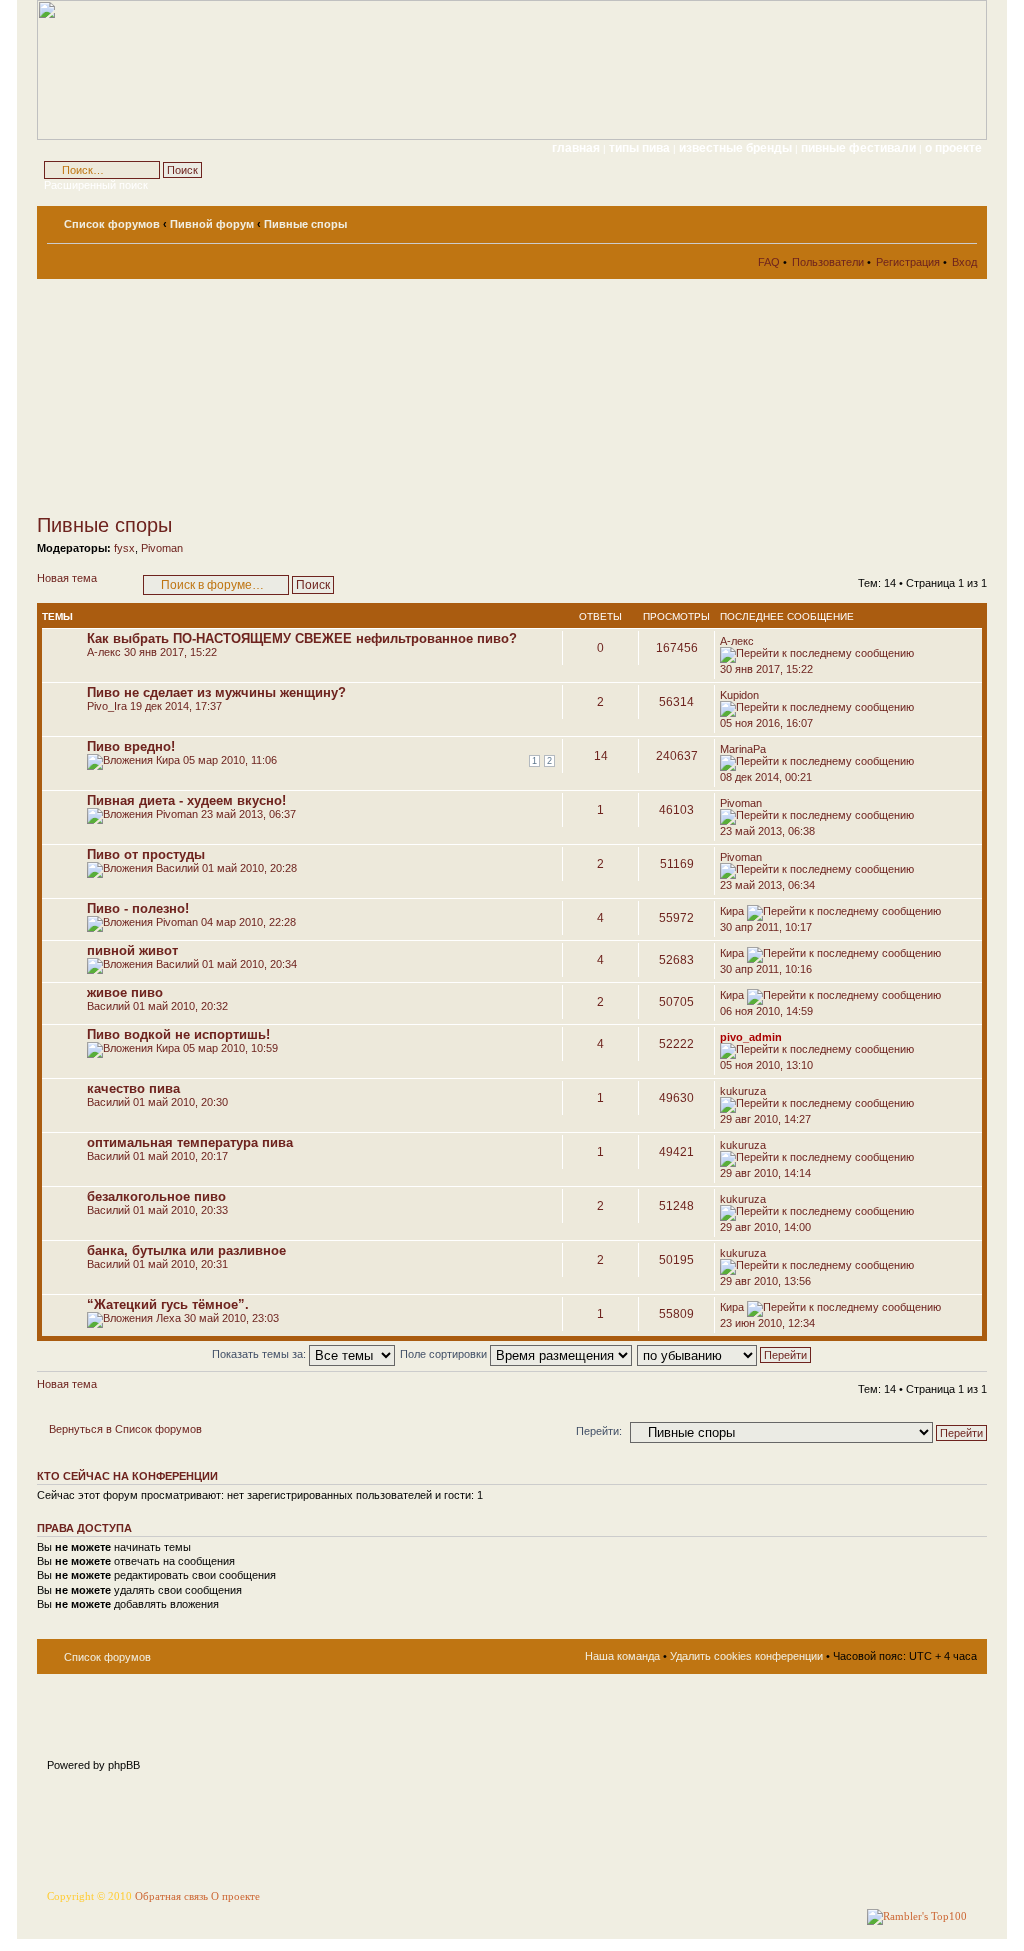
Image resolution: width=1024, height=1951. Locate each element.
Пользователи (828, 262)
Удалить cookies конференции (746, 1656)
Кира (168, 760)
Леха (168, 1318)
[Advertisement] (217, 396)
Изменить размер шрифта (962, 220)
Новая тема (67, 578)
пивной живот (132, 950)
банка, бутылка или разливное (186, 1250)
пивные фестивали (860, 148)
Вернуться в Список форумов (125, 1429)
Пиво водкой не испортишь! (178, 1034)
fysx (124, 548)
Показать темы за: (260, 1354)
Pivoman (162, 548)
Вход (964, 262)
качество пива (133, 1088)
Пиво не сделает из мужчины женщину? (216, 692)
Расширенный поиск (96, 185)
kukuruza (743, 1091)
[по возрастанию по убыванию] (725, 1354)
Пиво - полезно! (138, 908)
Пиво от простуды (146, 854)
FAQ (769, 262)
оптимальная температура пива (190, 1142)
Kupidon (739, 695)
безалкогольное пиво (156, 1196)
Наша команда (622, 1656)
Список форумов (112, 224)
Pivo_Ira (107, 706)
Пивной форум (212, 224)
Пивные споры (305, 224)
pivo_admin (751, 1037)
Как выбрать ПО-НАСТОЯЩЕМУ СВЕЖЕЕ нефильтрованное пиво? (302, 638)
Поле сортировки (445, 1354)
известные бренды (737, 148)
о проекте (953, 148)
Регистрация (908, 262)
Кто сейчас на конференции (127, 1476)
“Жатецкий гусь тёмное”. (168, 1304)
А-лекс (104, 652)
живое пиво (125, 992)
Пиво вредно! (131, 746)
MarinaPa (743, 749)
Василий (177, 868)
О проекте (235, 1896)
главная (576, 148)
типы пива (641, 148)
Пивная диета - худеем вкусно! (186, 800)
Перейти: (599, 1431)
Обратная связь (171, 1896)
